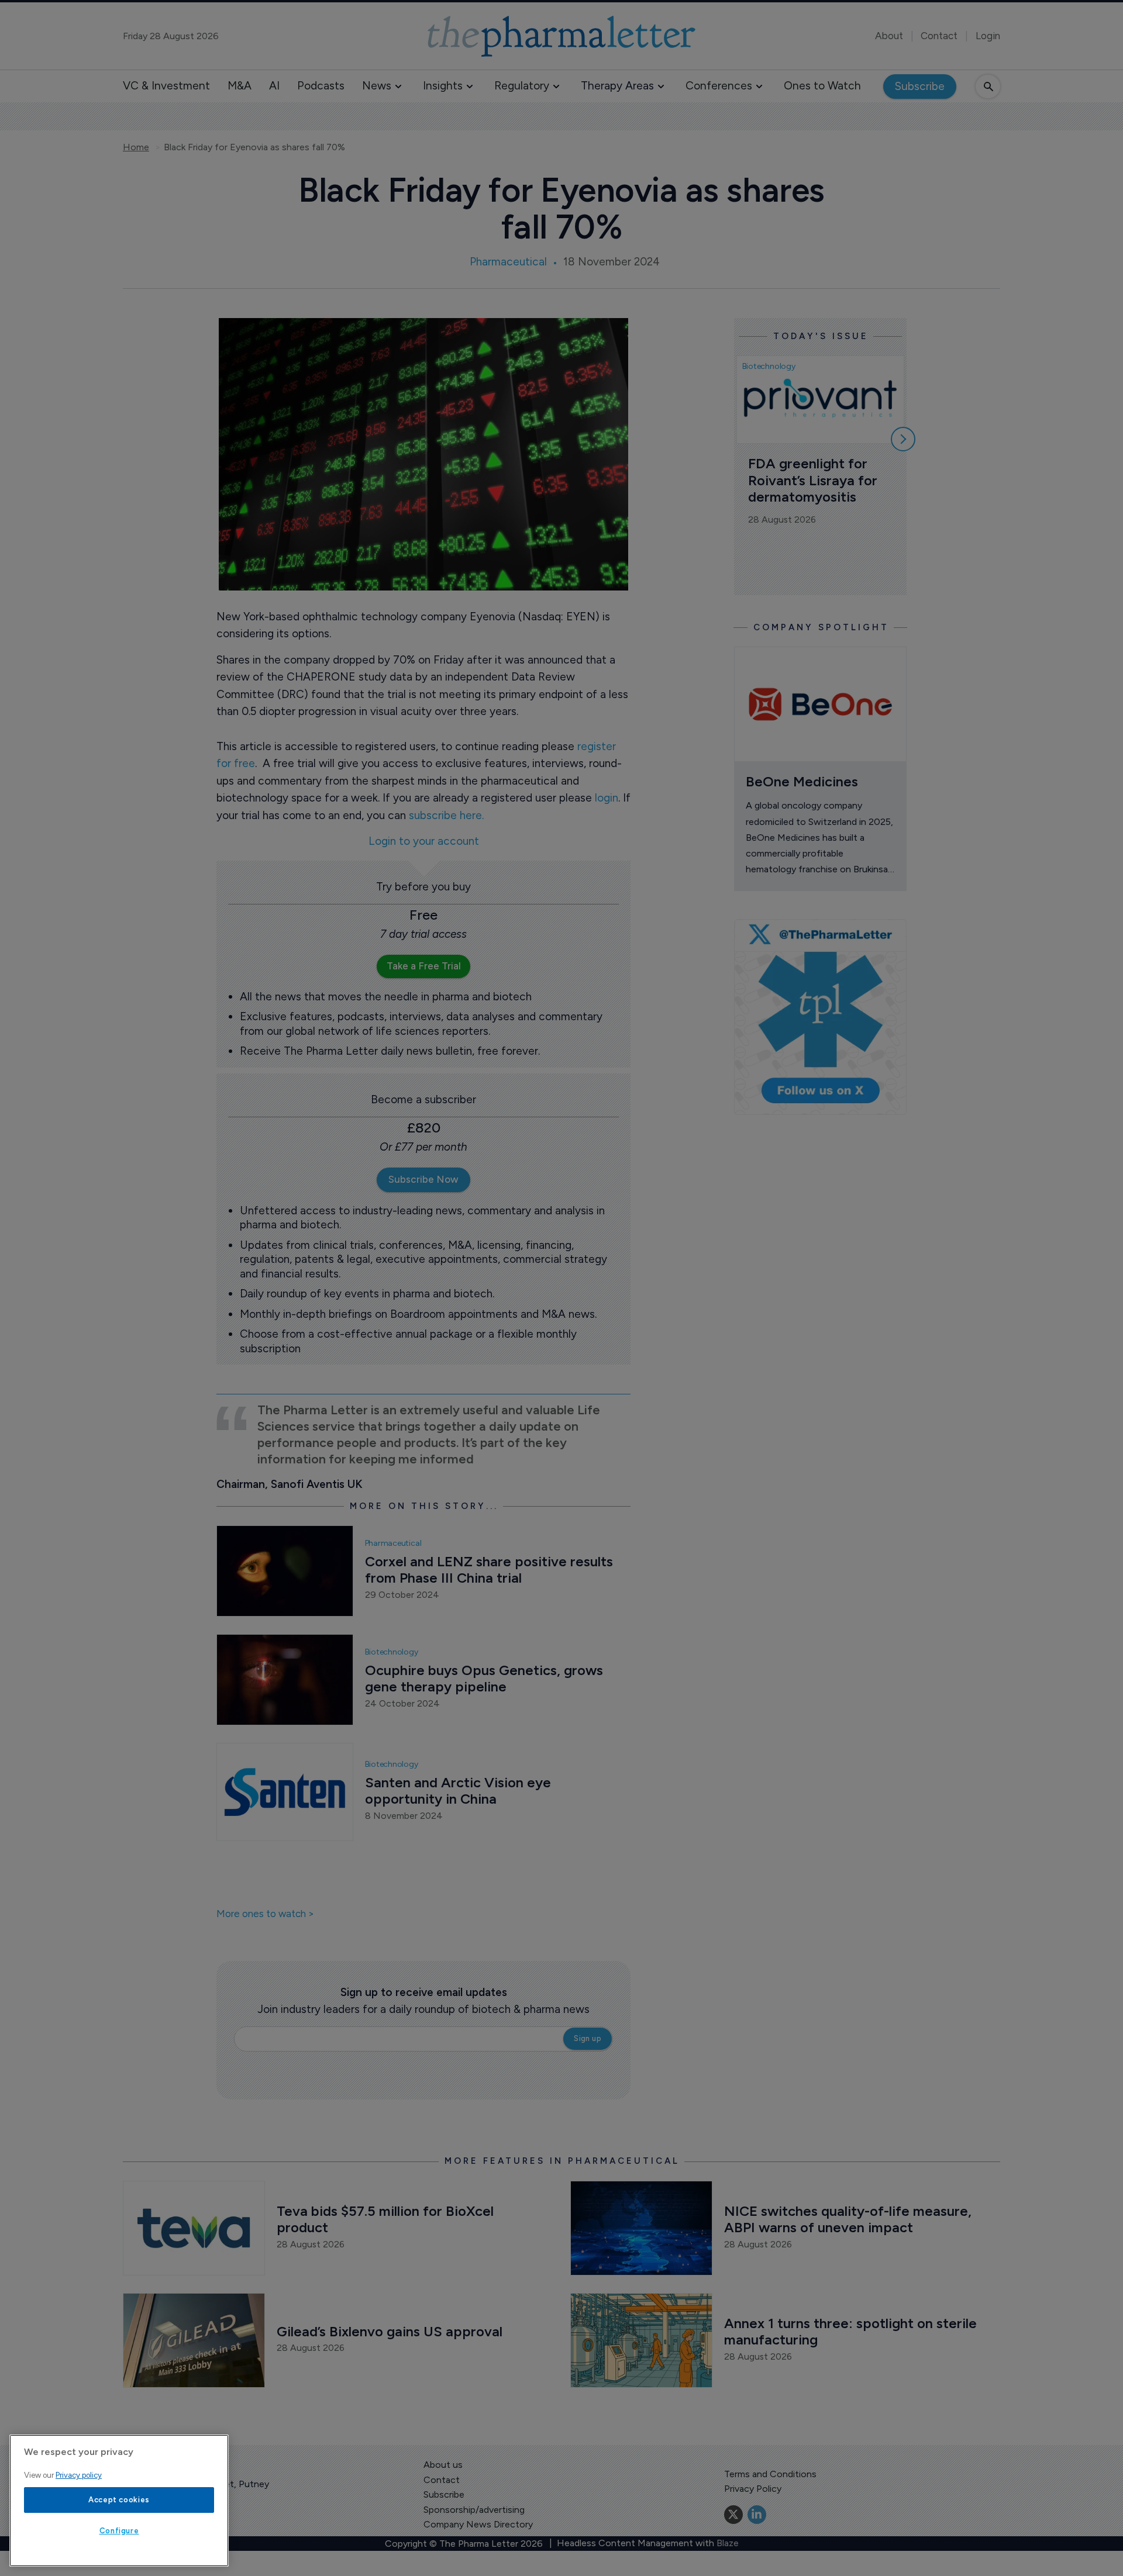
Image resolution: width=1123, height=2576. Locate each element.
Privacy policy (79, 2475)
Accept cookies (119, 2500)
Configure (119, 2531)
